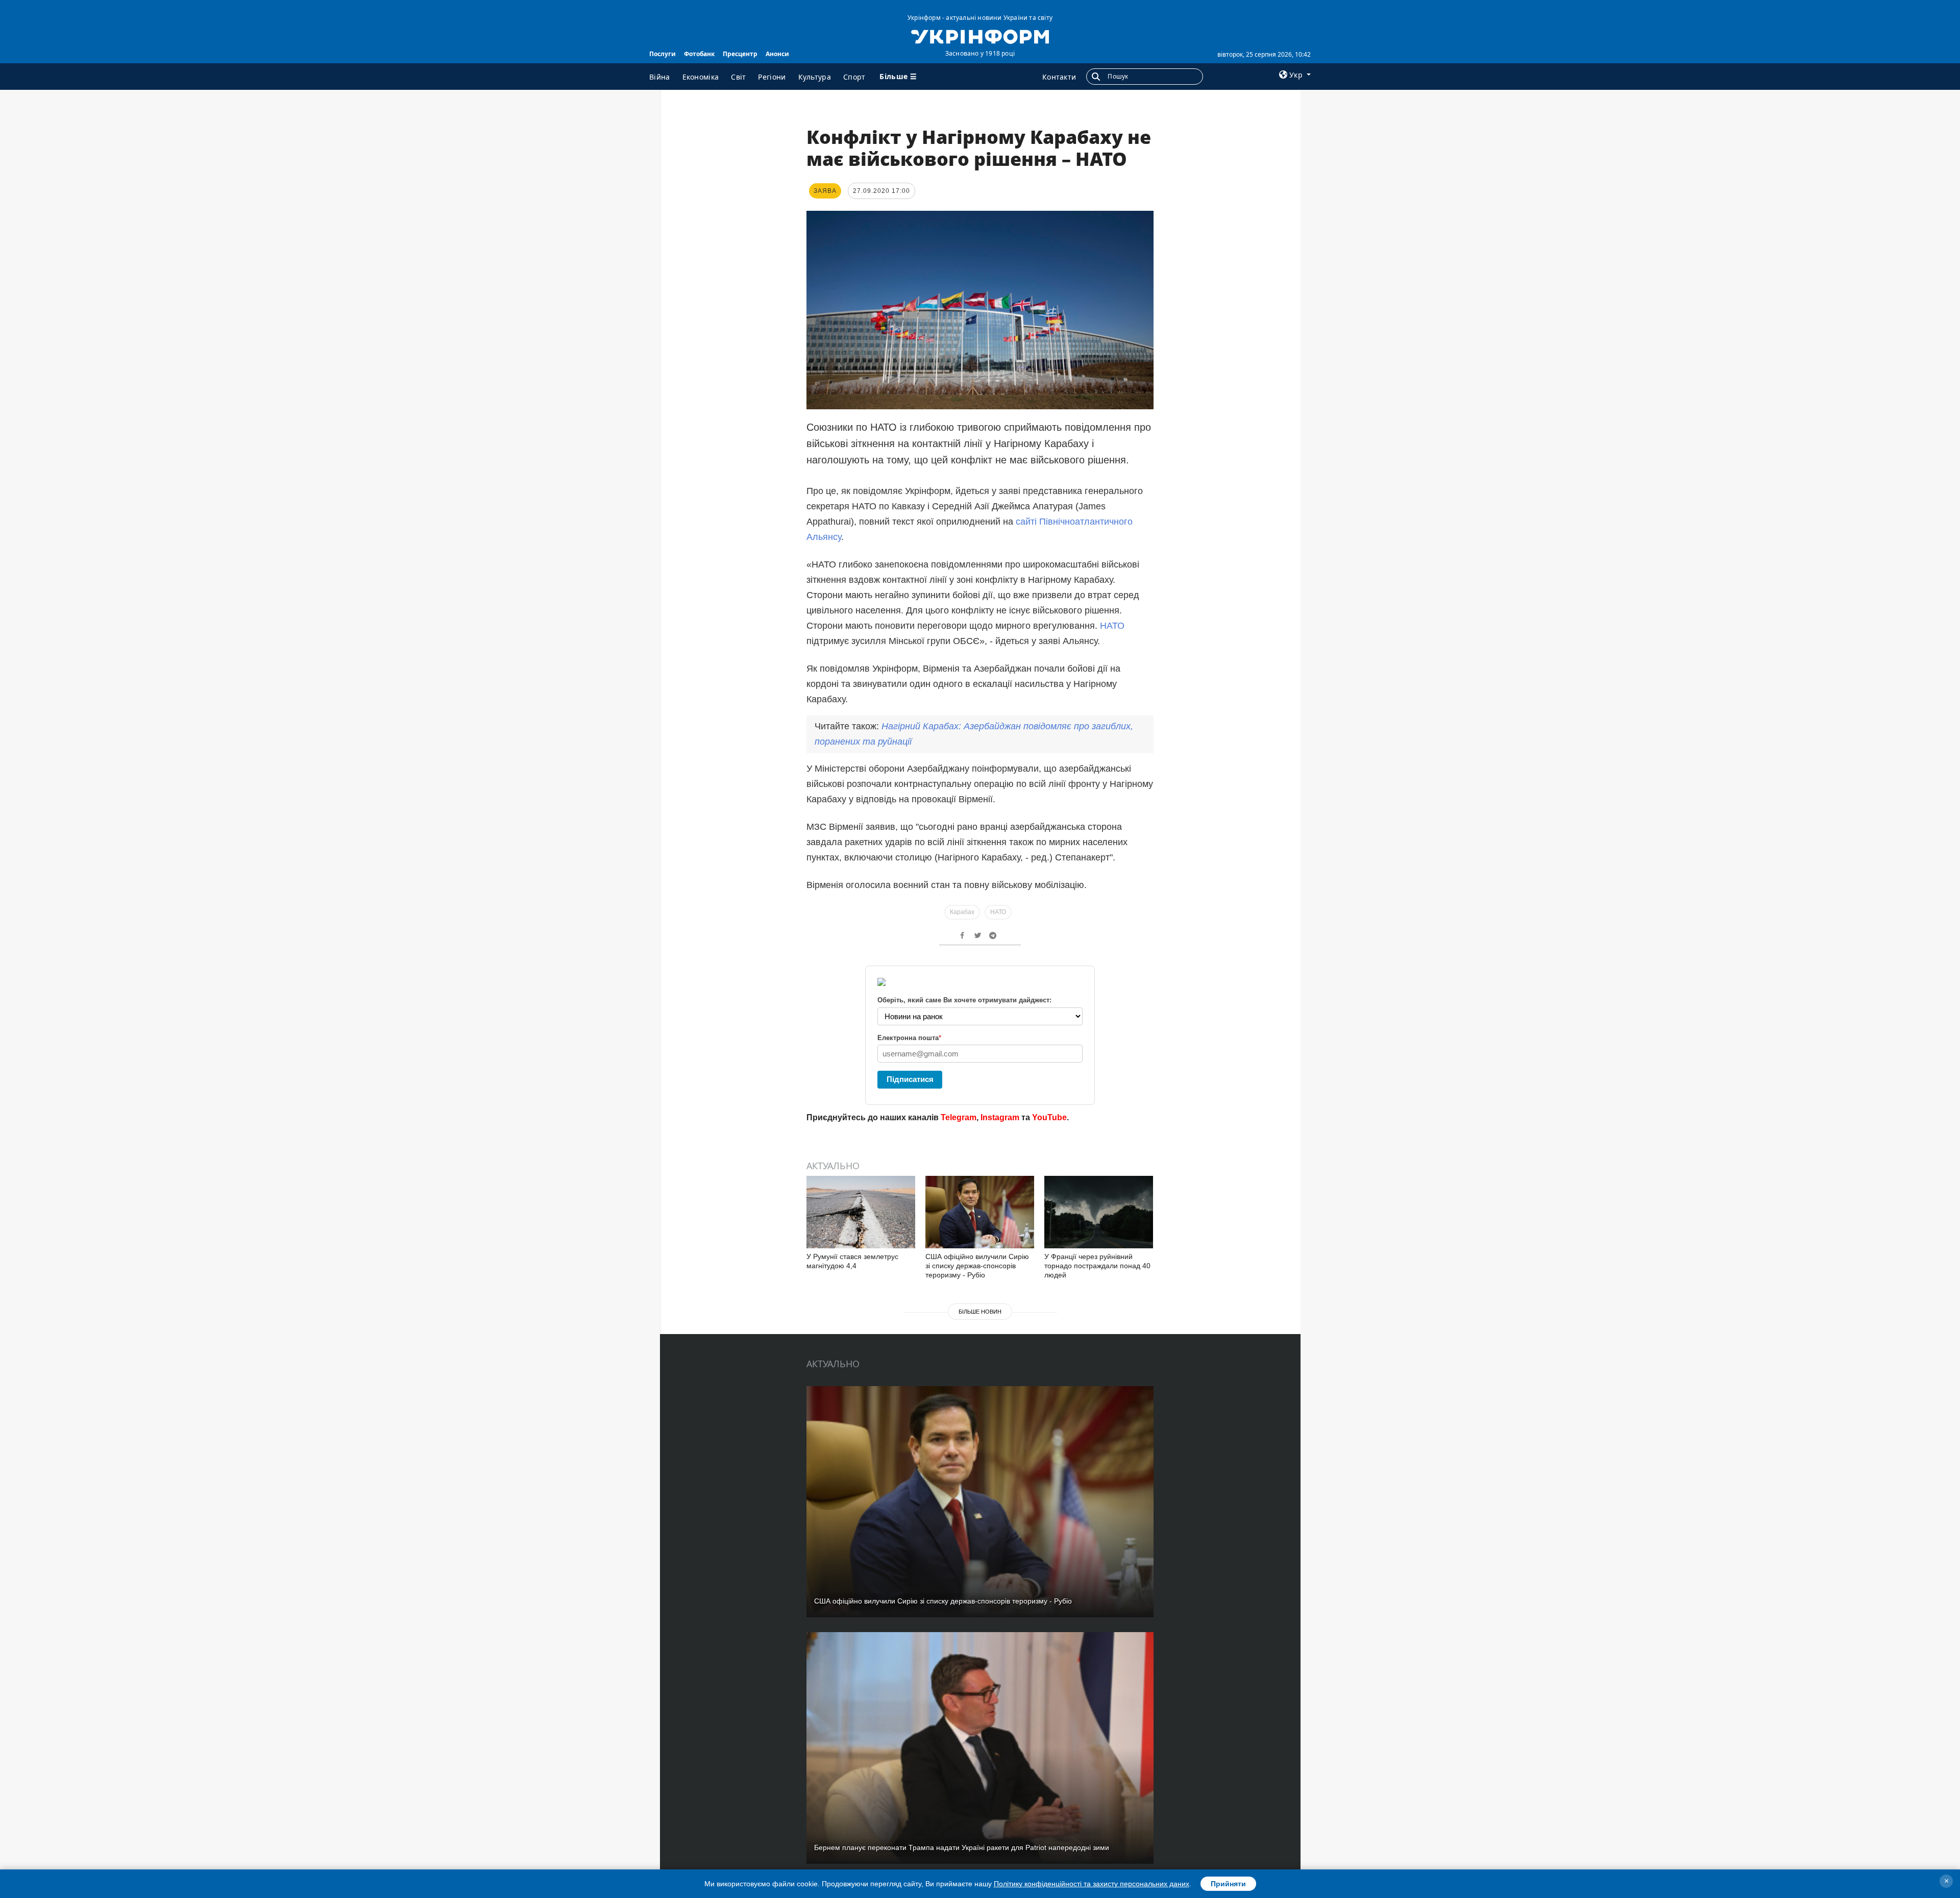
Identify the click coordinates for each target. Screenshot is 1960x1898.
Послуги (663, 54)
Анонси (777, 54)
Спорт (854, 77)
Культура (815, 77)
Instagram (1000, 1117)
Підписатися (910, 1079)
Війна (660, 77)
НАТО (1112, 626)
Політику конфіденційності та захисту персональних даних (1092, 1884)
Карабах (962, 912)
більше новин (980, 1312)
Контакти (1059, 77)
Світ (738, 77)
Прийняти (1228, 1884)
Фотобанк (699, 54)
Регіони (772, 77)
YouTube (1049, 1117)
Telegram (959, 1117)
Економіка (701, 77)
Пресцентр (740, 54)
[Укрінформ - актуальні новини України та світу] (980, 36)
